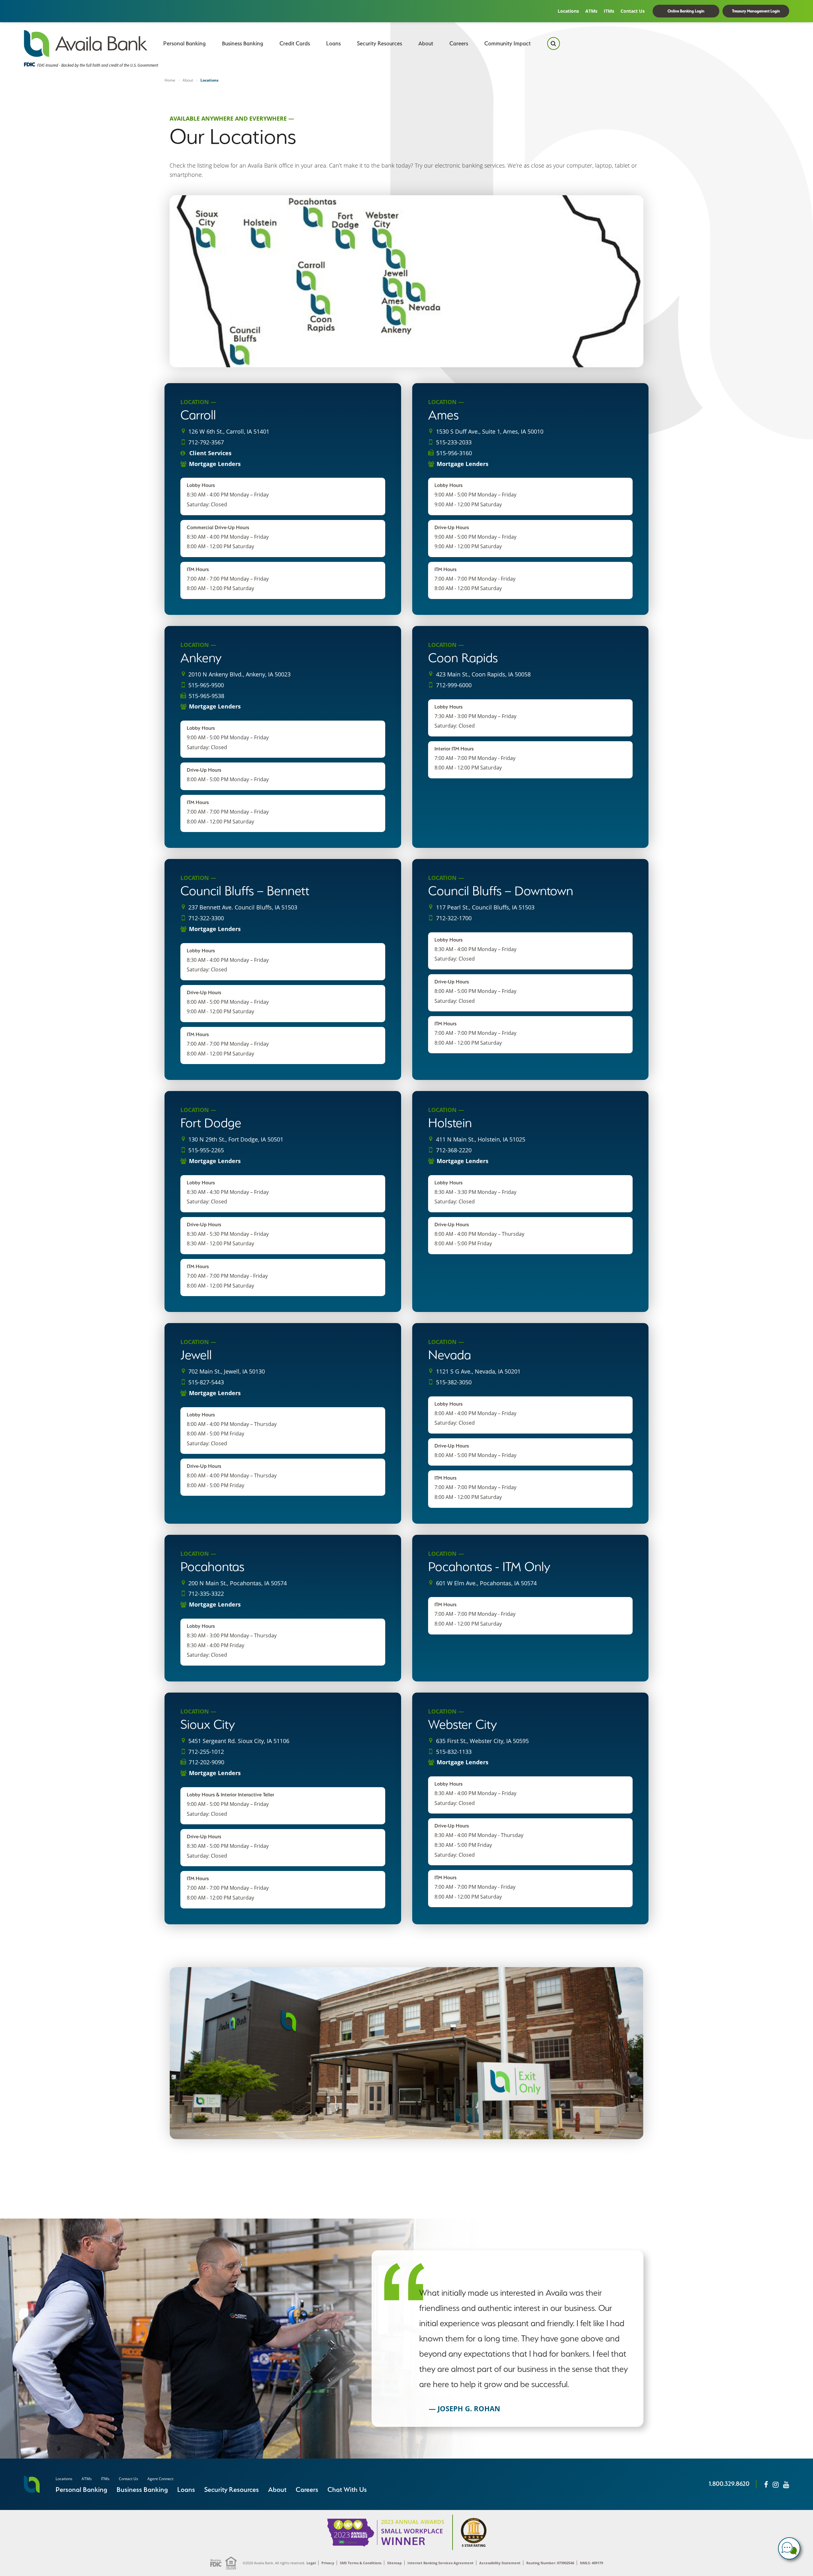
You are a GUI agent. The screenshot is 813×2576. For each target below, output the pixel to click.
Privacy (328, 2563)
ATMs (591, 11)
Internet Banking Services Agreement (440, 2563)
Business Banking (243, 43)
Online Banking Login (686, 11)
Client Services (210, 453)
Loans (333, 43)
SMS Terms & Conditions (361, 2563)
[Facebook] (766, 2484)
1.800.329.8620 (729, 2484)
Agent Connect (160, 2479)
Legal (311, 2563)
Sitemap (394, 2563)
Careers (459, 43)
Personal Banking (185, 43)
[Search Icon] (554, 43)
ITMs (609, 11)
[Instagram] (776, 2484)
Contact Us (633, 11)
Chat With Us (347, 2489)
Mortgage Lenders (215, 464)
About (426, 43)
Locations (568, 11)
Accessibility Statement (500, 2563)
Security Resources (380, 43)
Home (170, 80)
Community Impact (507, 43)
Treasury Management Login (756, 11)
